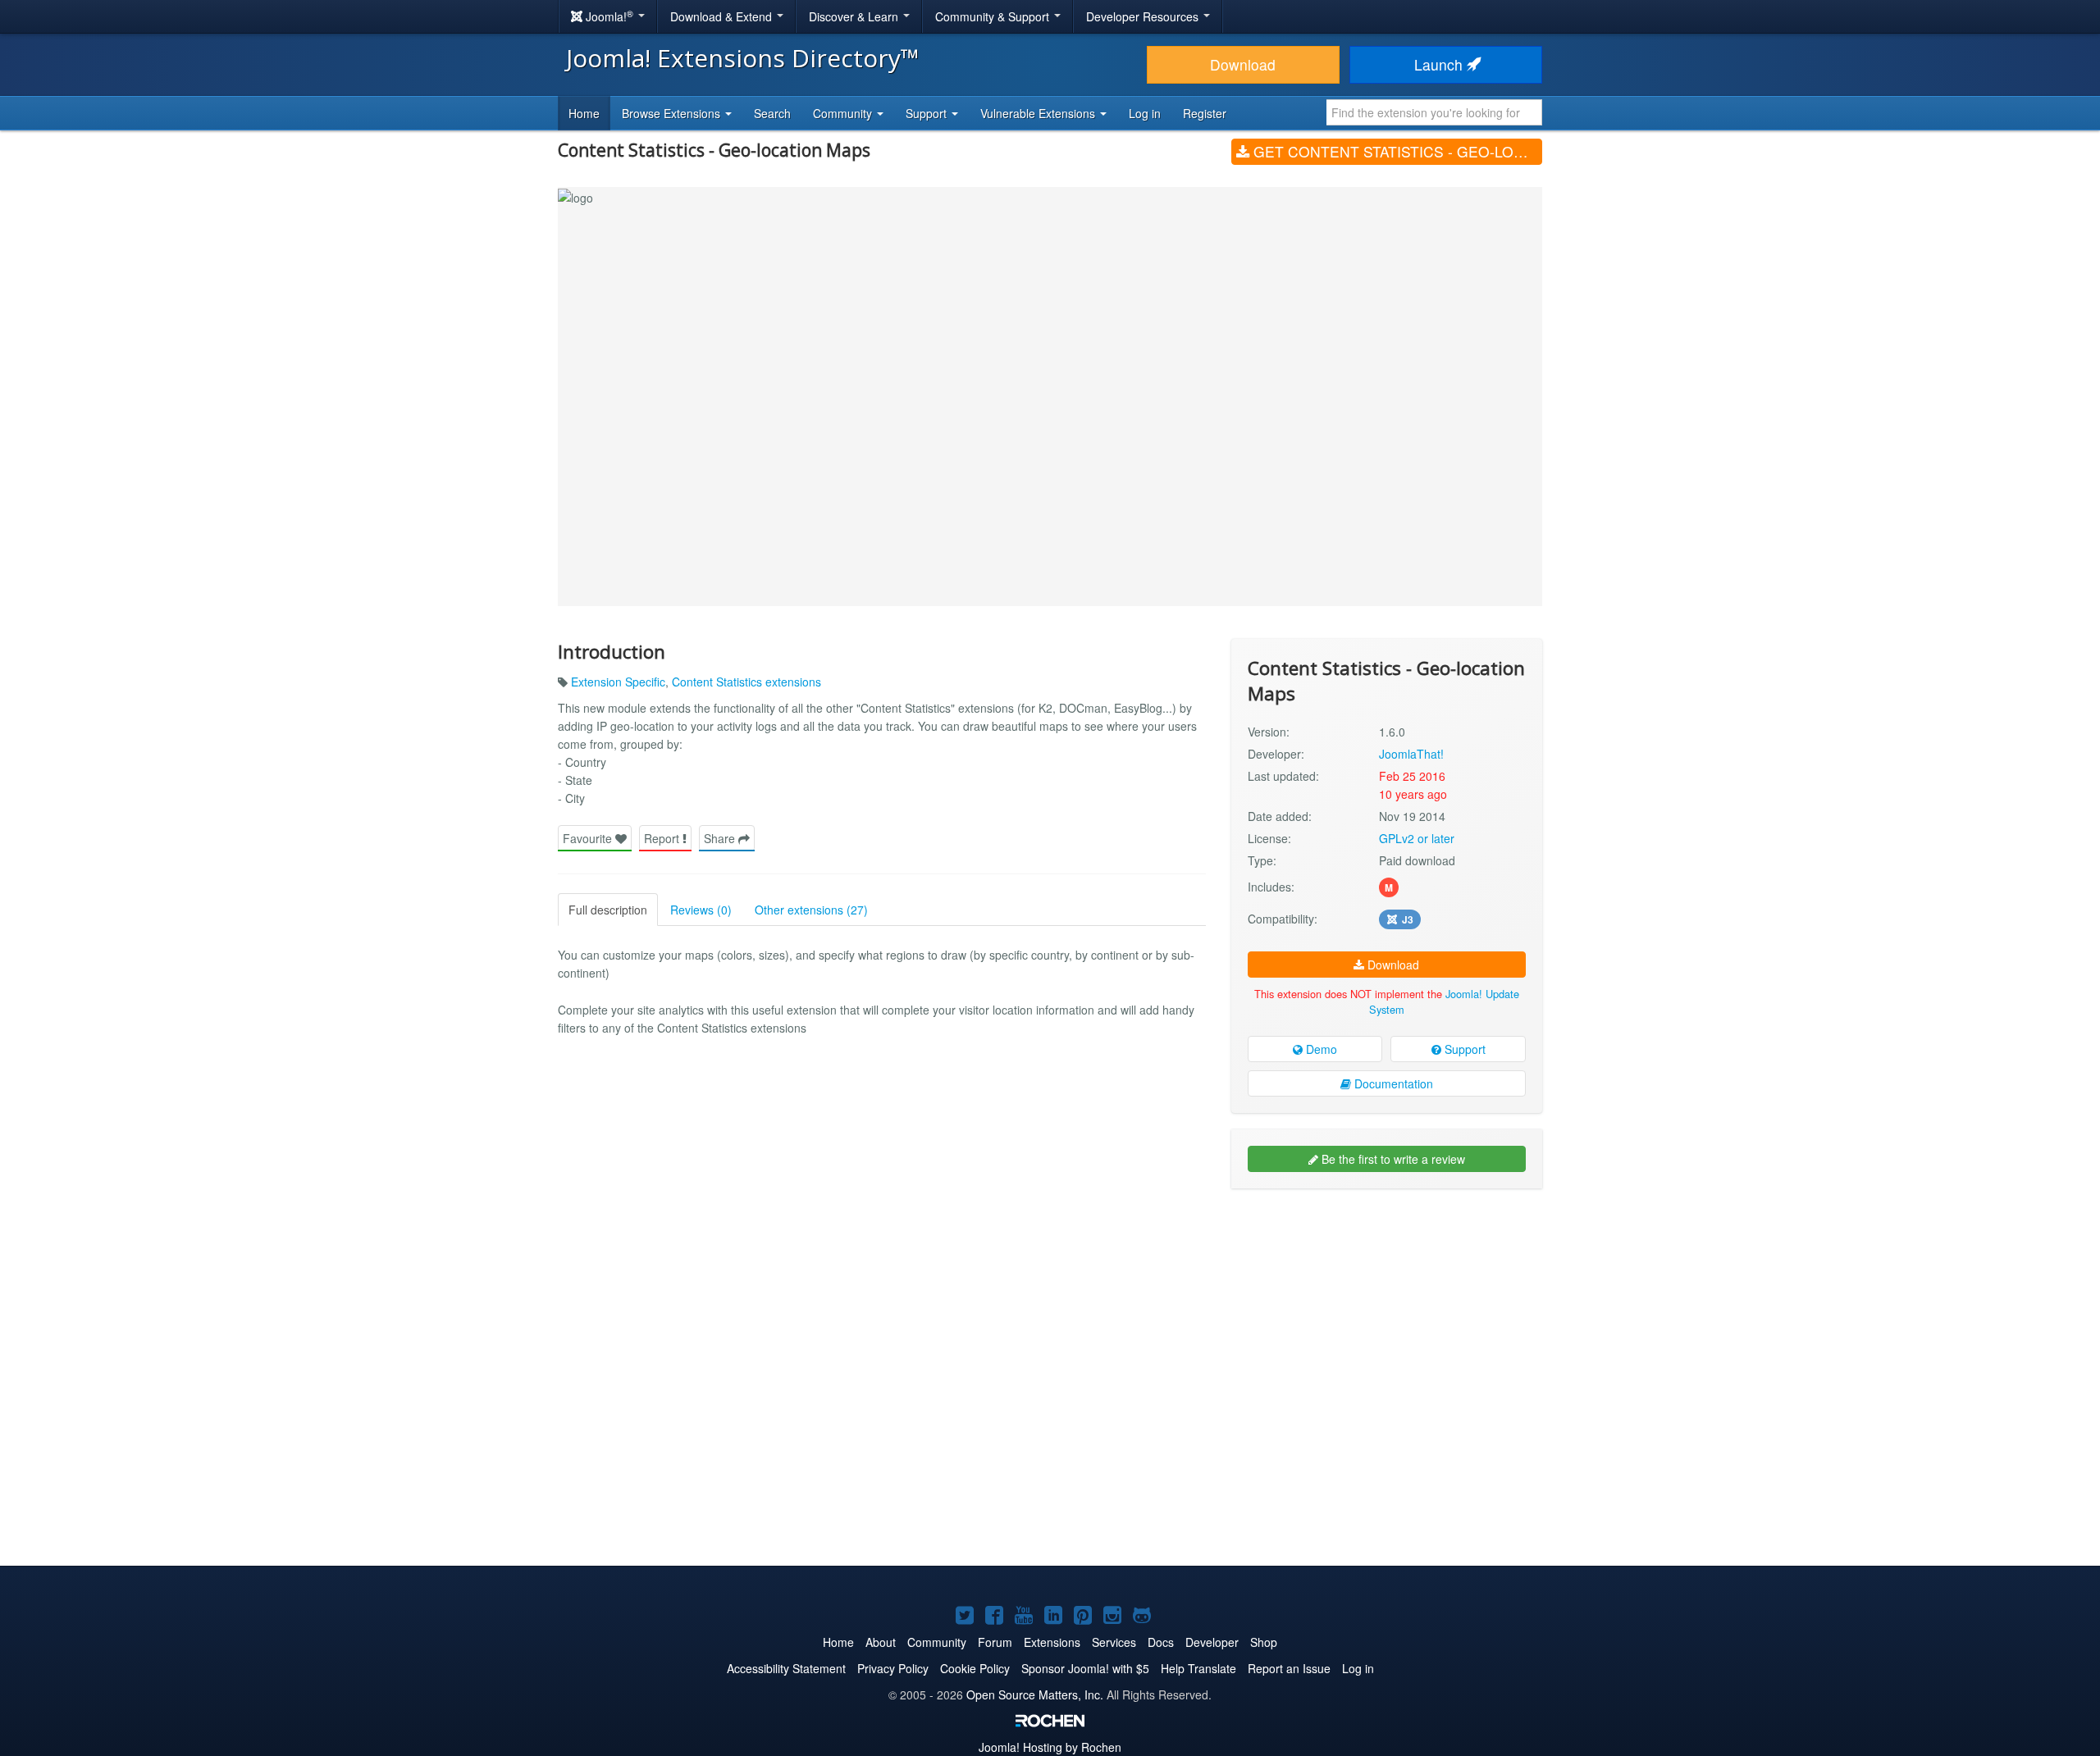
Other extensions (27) (811, 910)
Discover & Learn (855, 16)
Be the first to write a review (1392, 1159)
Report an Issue (1289, 1668)
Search (772, 113)
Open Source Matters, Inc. (1035, 1694)
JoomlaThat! (1411, 754)
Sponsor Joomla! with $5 (1085, 1668)
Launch (1440, 64)
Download (1243, 64)
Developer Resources (1144, 16)
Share (721, 838)
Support (1463, 1049)
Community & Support (994, 16)
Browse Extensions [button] (673, 113)
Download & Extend (723, 16)
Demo (1320, 1049)
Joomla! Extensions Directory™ (743, 58)
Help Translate (1198, 1668)
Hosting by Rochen (1050, 1747)
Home (584, 113)
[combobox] (1434, 112)
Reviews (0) (701, 910)
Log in (1145, 113)
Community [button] (844, 113)
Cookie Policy (975, 1668)
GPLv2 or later (1417, 838)
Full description (608, 910)
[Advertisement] (1387, 1307)
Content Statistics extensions (746, 682)
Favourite (589, 838)
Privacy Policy (893, 1668)
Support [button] (928, 113)
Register (1205, 113)
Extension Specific (618, 682)
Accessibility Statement (786, 1668)
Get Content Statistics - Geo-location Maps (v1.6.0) (1396, 151)
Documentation (1392, 1083)
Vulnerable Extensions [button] (1039, 113)
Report (663, 838)
